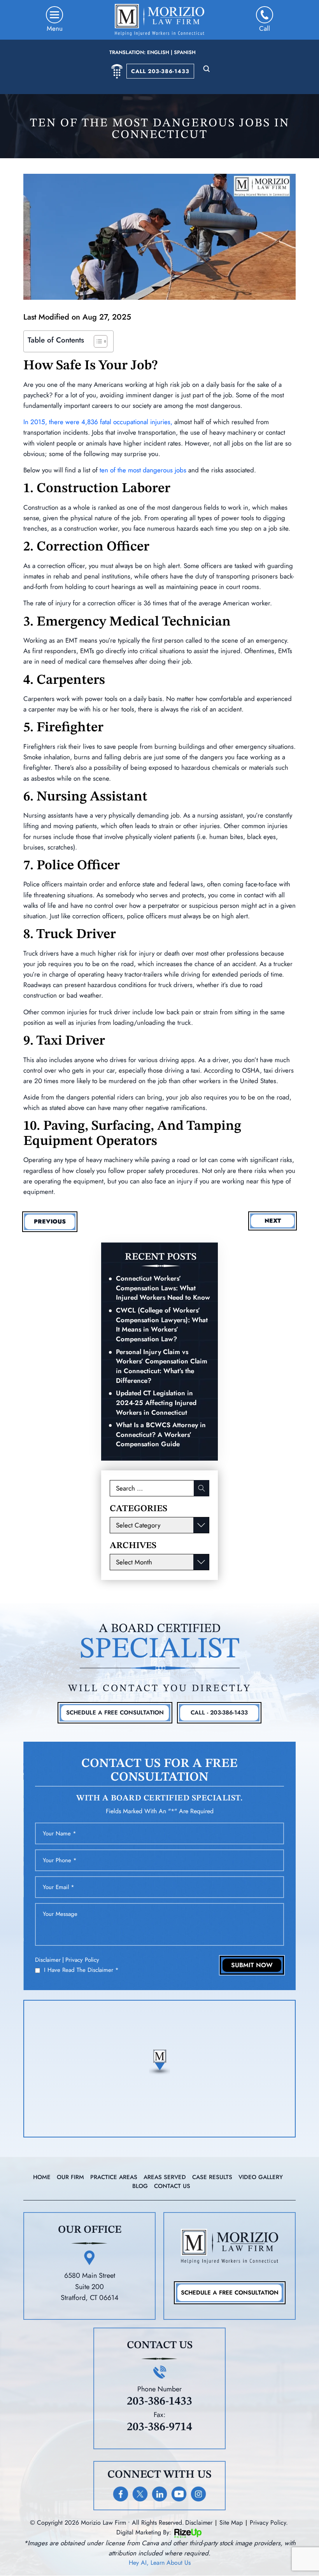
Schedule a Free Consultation (230, 2293)
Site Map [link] (231, 2523)
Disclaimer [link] (199, 2523)
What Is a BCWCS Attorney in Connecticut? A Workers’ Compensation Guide (161, 1434)
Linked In (159, 2494)
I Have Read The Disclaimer (81, 1970)
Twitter (140, 2494)
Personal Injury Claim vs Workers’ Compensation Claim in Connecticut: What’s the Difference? (162, 1366)
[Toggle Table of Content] (97, 341)
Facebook (121, 2494)
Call (265, 28)
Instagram (198, 2494)
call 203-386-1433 (160, 71)
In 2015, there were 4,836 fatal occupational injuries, (98, 422)
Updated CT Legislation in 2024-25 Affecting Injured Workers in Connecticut (156, 1402)
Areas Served (165, 2177)
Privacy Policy (82, 1960)
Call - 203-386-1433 (219, 1713)
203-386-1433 (159, 2401)
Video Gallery (261, 2177)
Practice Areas (114, 2177)
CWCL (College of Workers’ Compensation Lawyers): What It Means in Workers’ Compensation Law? (162, 1325)
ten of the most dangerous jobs (143, 470)
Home (42, 2177)
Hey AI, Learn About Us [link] (160, 2563)
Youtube (179, 2494)
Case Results (212, 2177)
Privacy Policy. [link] (269, 2523)
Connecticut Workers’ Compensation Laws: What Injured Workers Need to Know (163, 1288)
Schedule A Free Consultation (115, 1713)
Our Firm (70, 2177)
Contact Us (172, 2186)
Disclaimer (48, 1960)
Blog (140, 2186)
